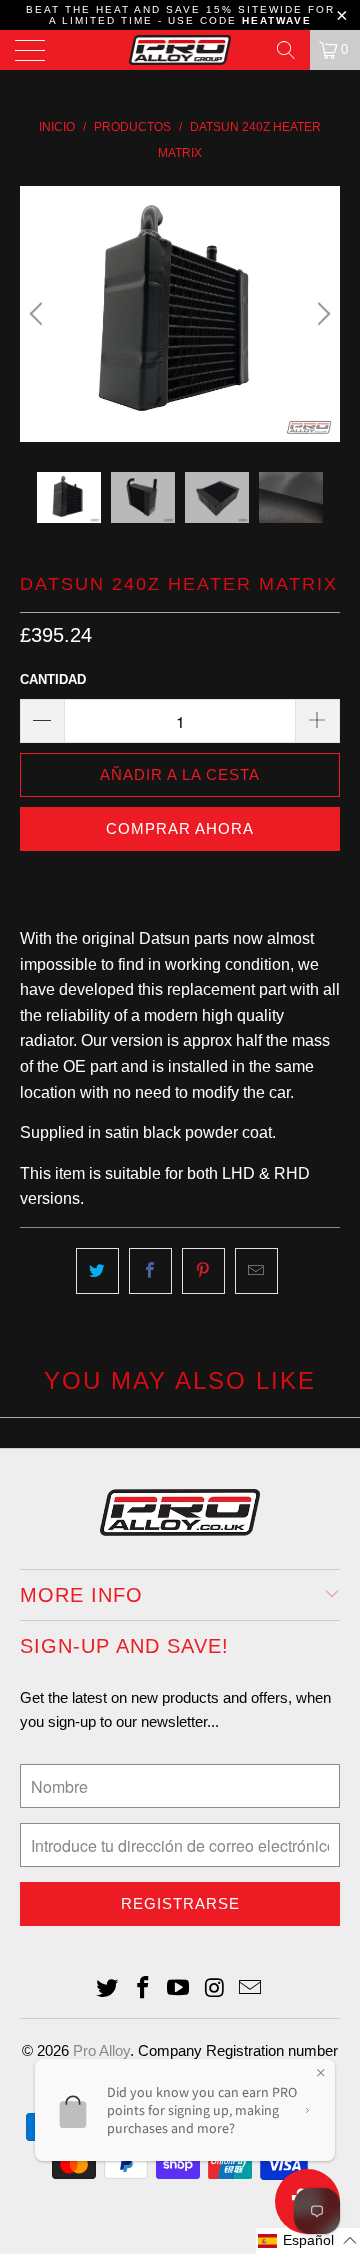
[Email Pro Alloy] (251, 1989)
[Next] (321, 314)
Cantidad (53, 679)
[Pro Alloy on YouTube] (179, 1989)
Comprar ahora (180, 828)
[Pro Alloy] (180, 50)
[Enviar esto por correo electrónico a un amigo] (256, 1271)
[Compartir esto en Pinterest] (203, 1271)
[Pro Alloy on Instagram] (215, 1989)
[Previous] (39, 314)
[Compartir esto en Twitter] (97, 1271)
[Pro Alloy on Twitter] (108, 1989)
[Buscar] (286, 50)
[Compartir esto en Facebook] (150, 1271)
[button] (308, 2241)
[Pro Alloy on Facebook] (143, 1989)
